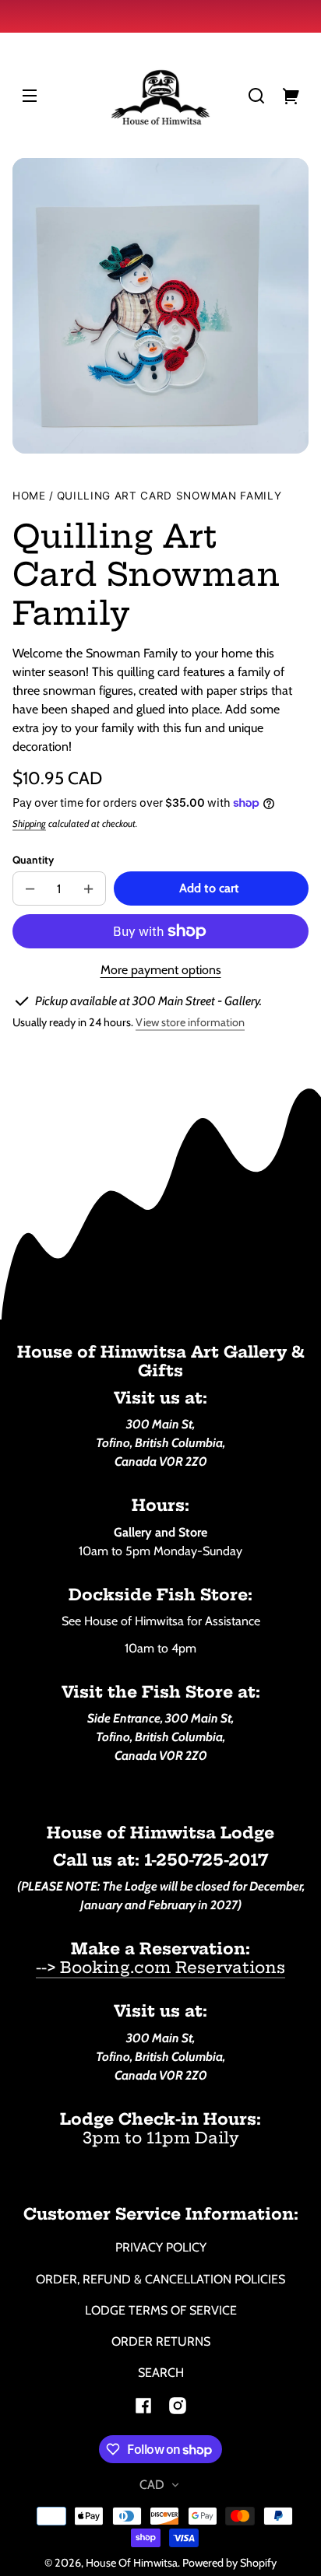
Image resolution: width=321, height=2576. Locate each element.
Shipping (29, 824)
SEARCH (161, 2373)
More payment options (161, 970)
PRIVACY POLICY (161, 2247)
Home (29, 496)
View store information (190, 1022)
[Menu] (30, 96)
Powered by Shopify (229, 2563)
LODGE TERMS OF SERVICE (161, 2310)
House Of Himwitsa (132, 2563)
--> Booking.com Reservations (160, 1967)
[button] (256, 96)
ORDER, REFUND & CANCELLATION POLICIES (160, 2279)
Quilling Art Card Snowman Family (169, 496)
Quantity (33, 860)
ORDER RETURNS (161, 2341)
